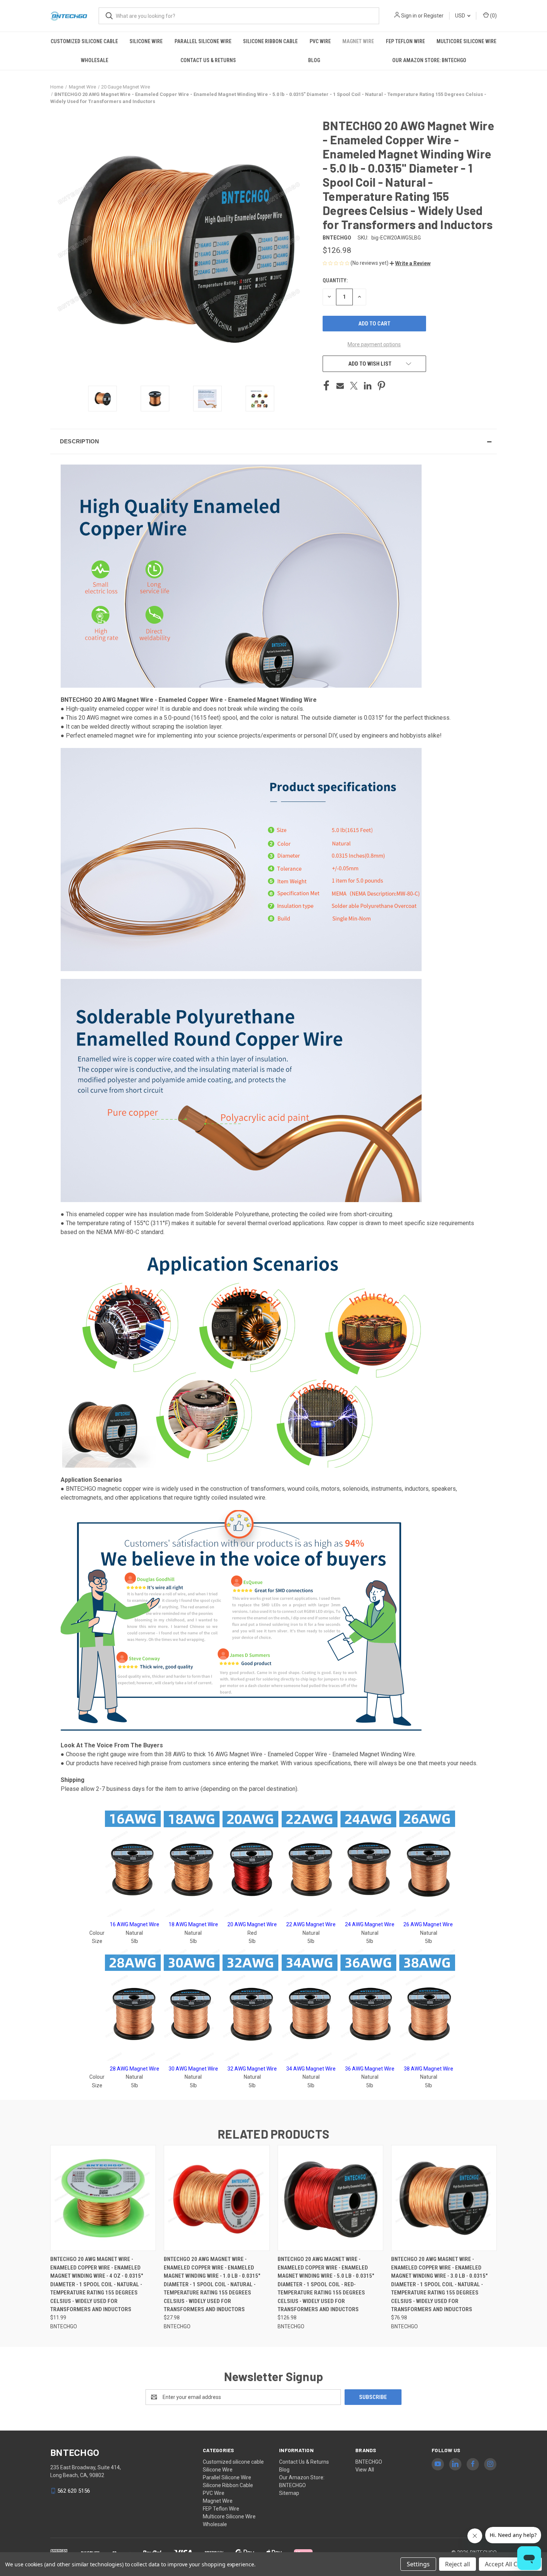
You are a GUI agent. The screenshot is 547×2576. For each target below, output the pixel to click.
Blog (314, 60)
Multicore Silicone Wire (466, 41)
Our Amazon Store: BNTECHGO (429, 60)
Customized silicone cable (84, 41)
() (493, 16)
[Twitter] (354, 386)
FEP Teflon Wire (405, 41)
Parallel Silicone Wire (203, 41)
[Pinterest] (381, 386)
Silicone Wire (146, 41)
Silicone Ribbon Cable (270, 41)
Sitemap (289, 2493)
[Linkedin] (368, 386)
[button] (410, 263)
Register (434, 16)
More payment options (374, 344)
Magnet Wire (358, 41)
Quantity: (335, 280)
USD (461, 16)
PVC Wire (320, 41)
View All (365, 2470)
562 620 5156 (74, 2491)
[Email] (340, 386)
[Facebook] (326, 386)
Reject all (458, 2564)
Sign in (409, 16)
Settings (418, 2564)
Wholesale (95, 60)
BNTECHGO (369, 2462)
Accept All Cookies (510, 2564)
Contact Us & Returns (208, 60)
